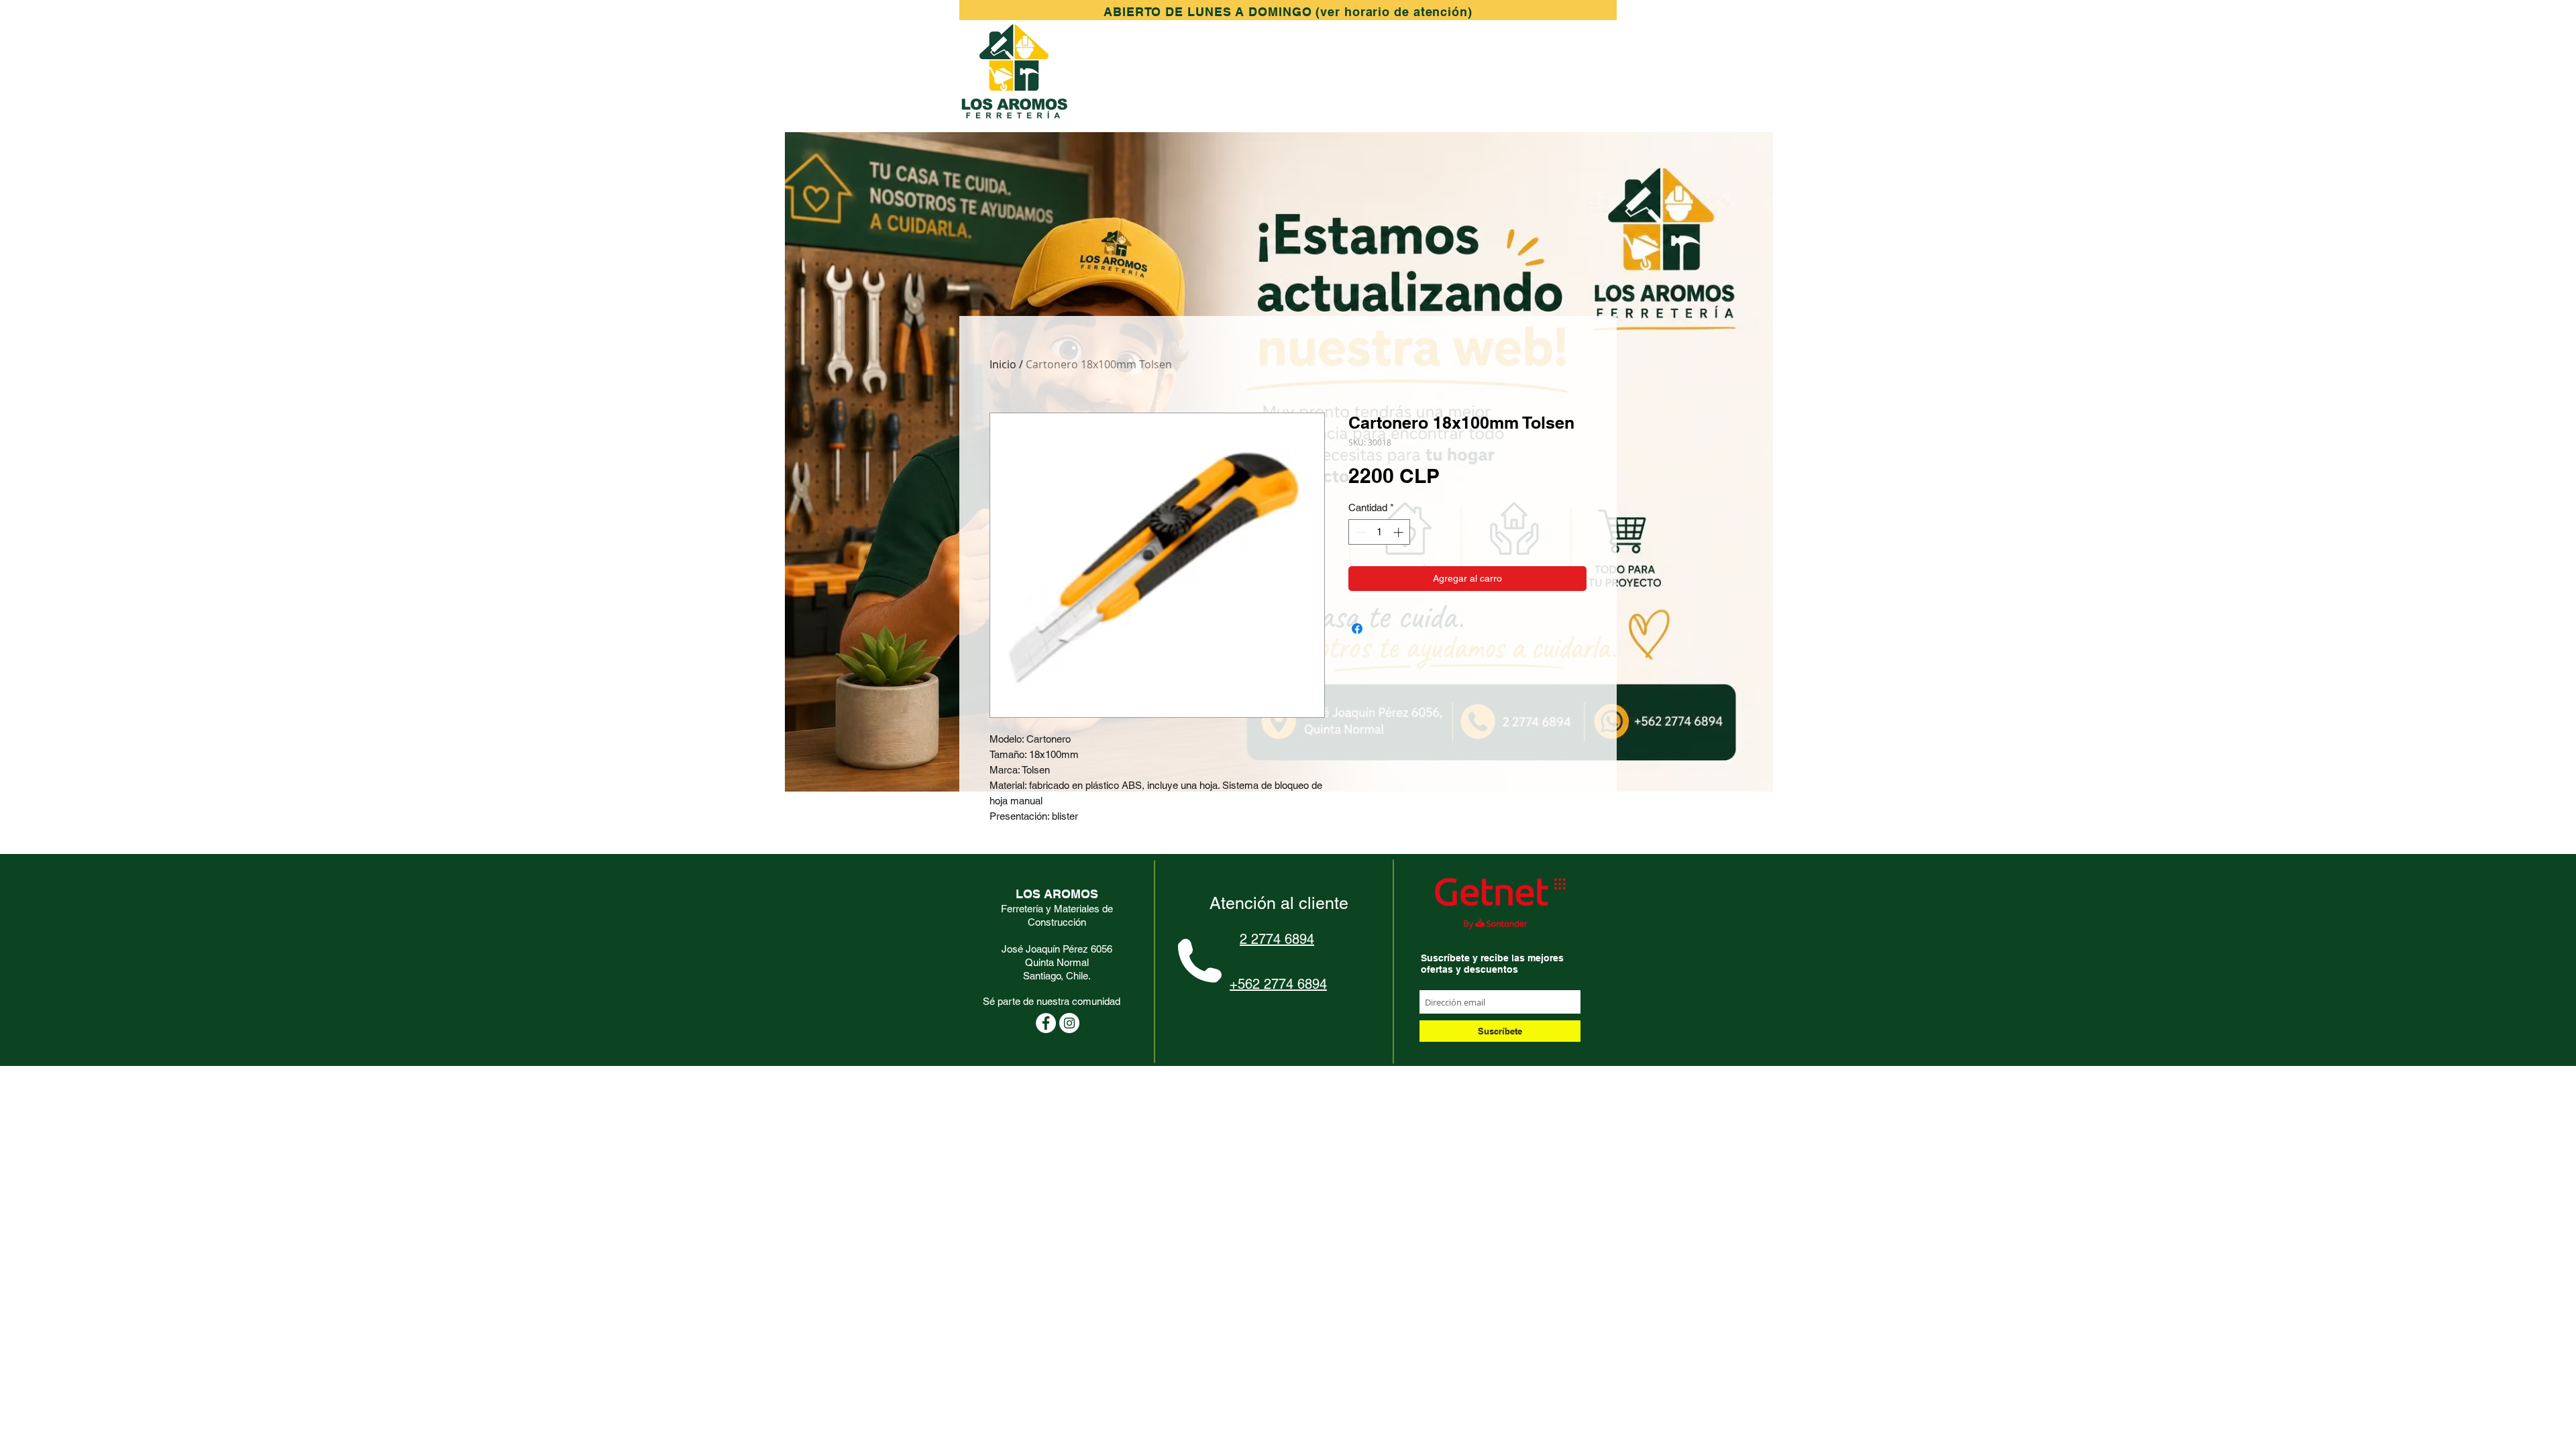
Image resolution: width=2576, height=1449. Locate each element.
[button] (1288, 12)
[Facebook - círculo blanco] (1046, 1023)
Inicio (1003, 364)
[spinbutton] (1380, 532)
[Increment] (1400, 532)
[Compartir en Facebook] (1357, 629)
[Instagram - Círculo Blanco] (1069, 1023)
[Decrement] (1359, 532)
